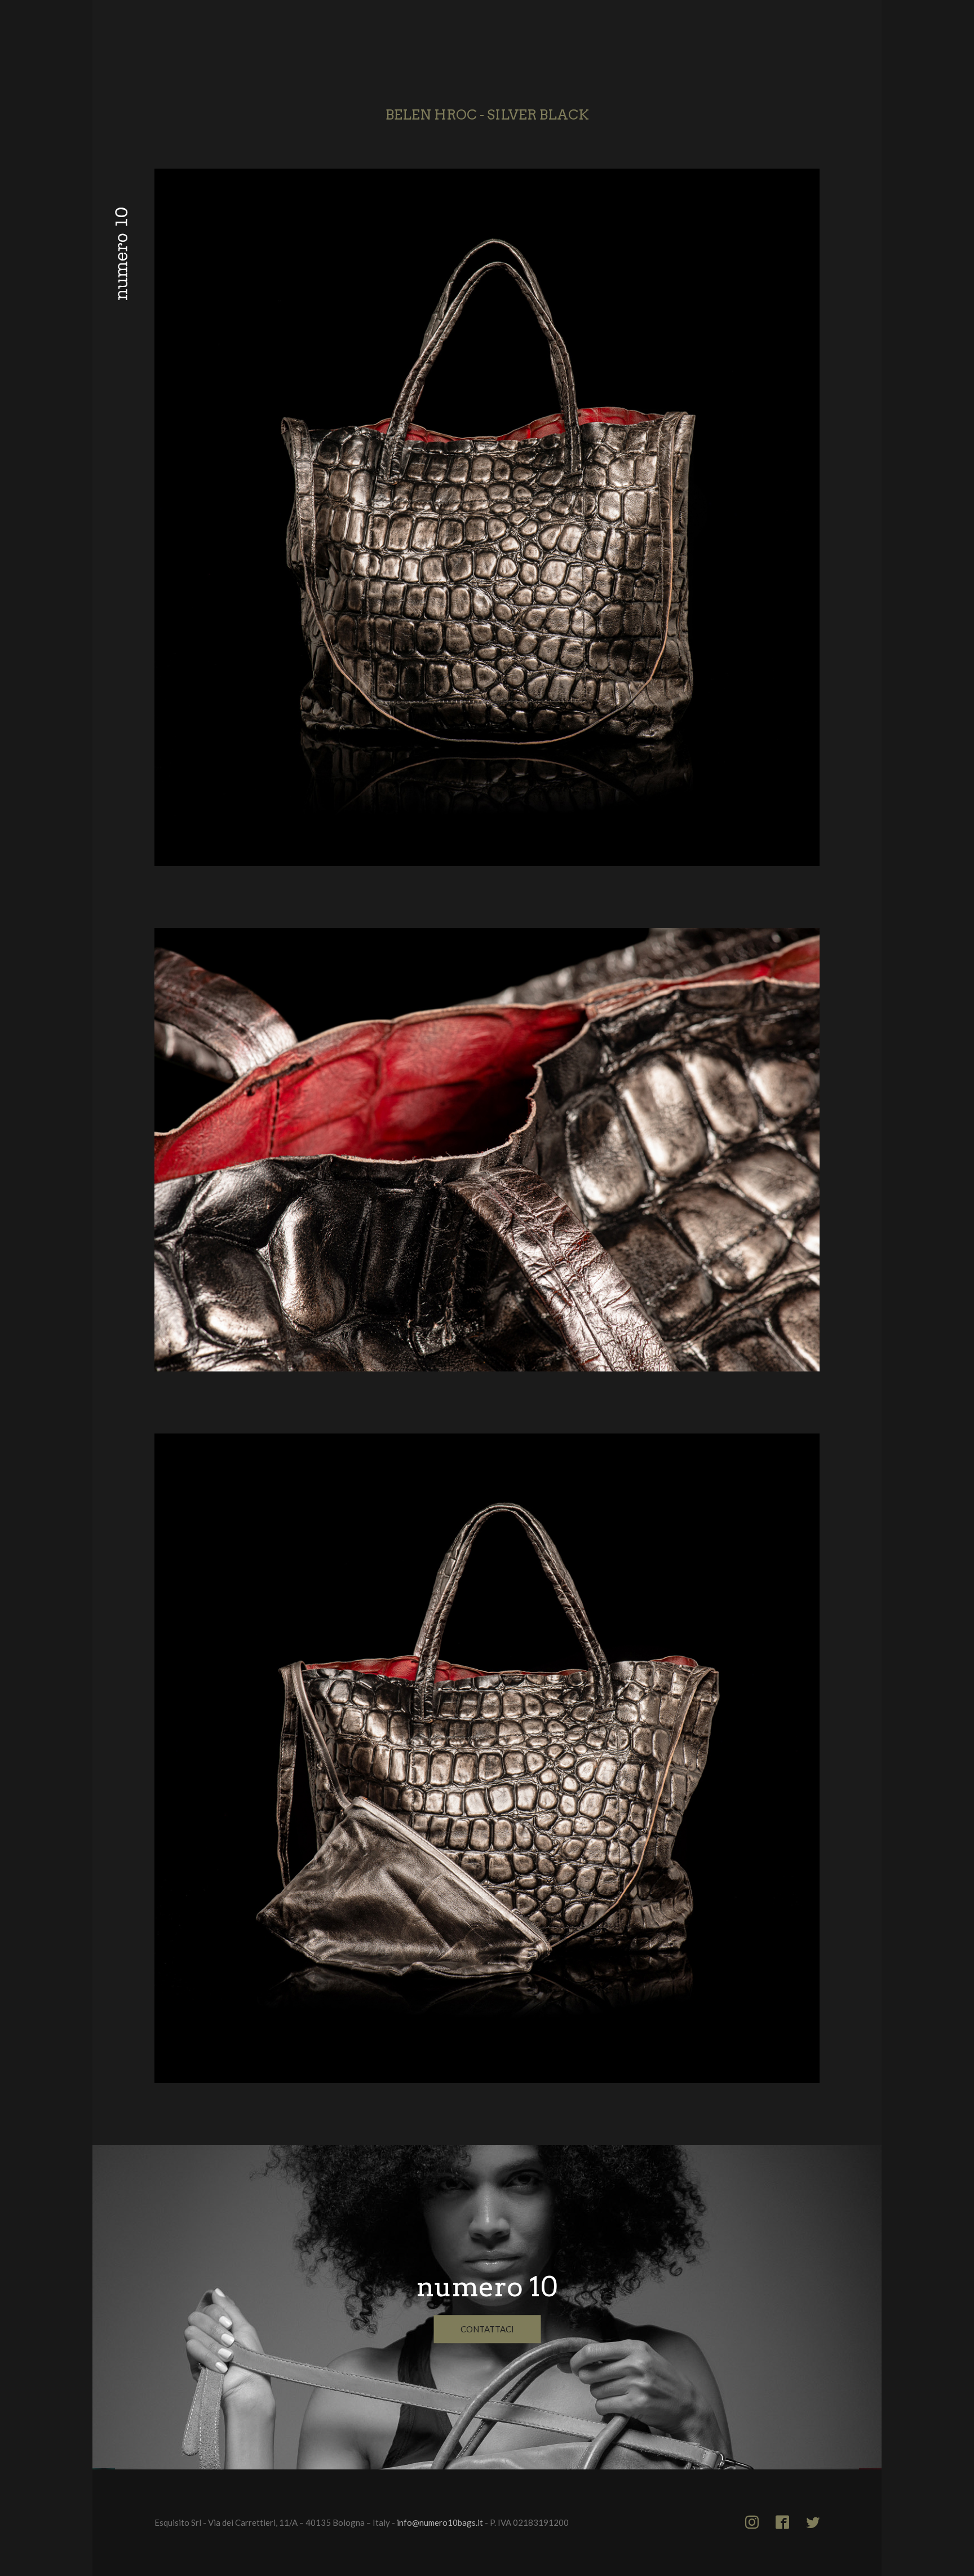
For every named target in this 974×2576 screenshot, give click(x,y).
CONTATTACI (487, 2329)
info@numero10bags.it (440, 2522)
